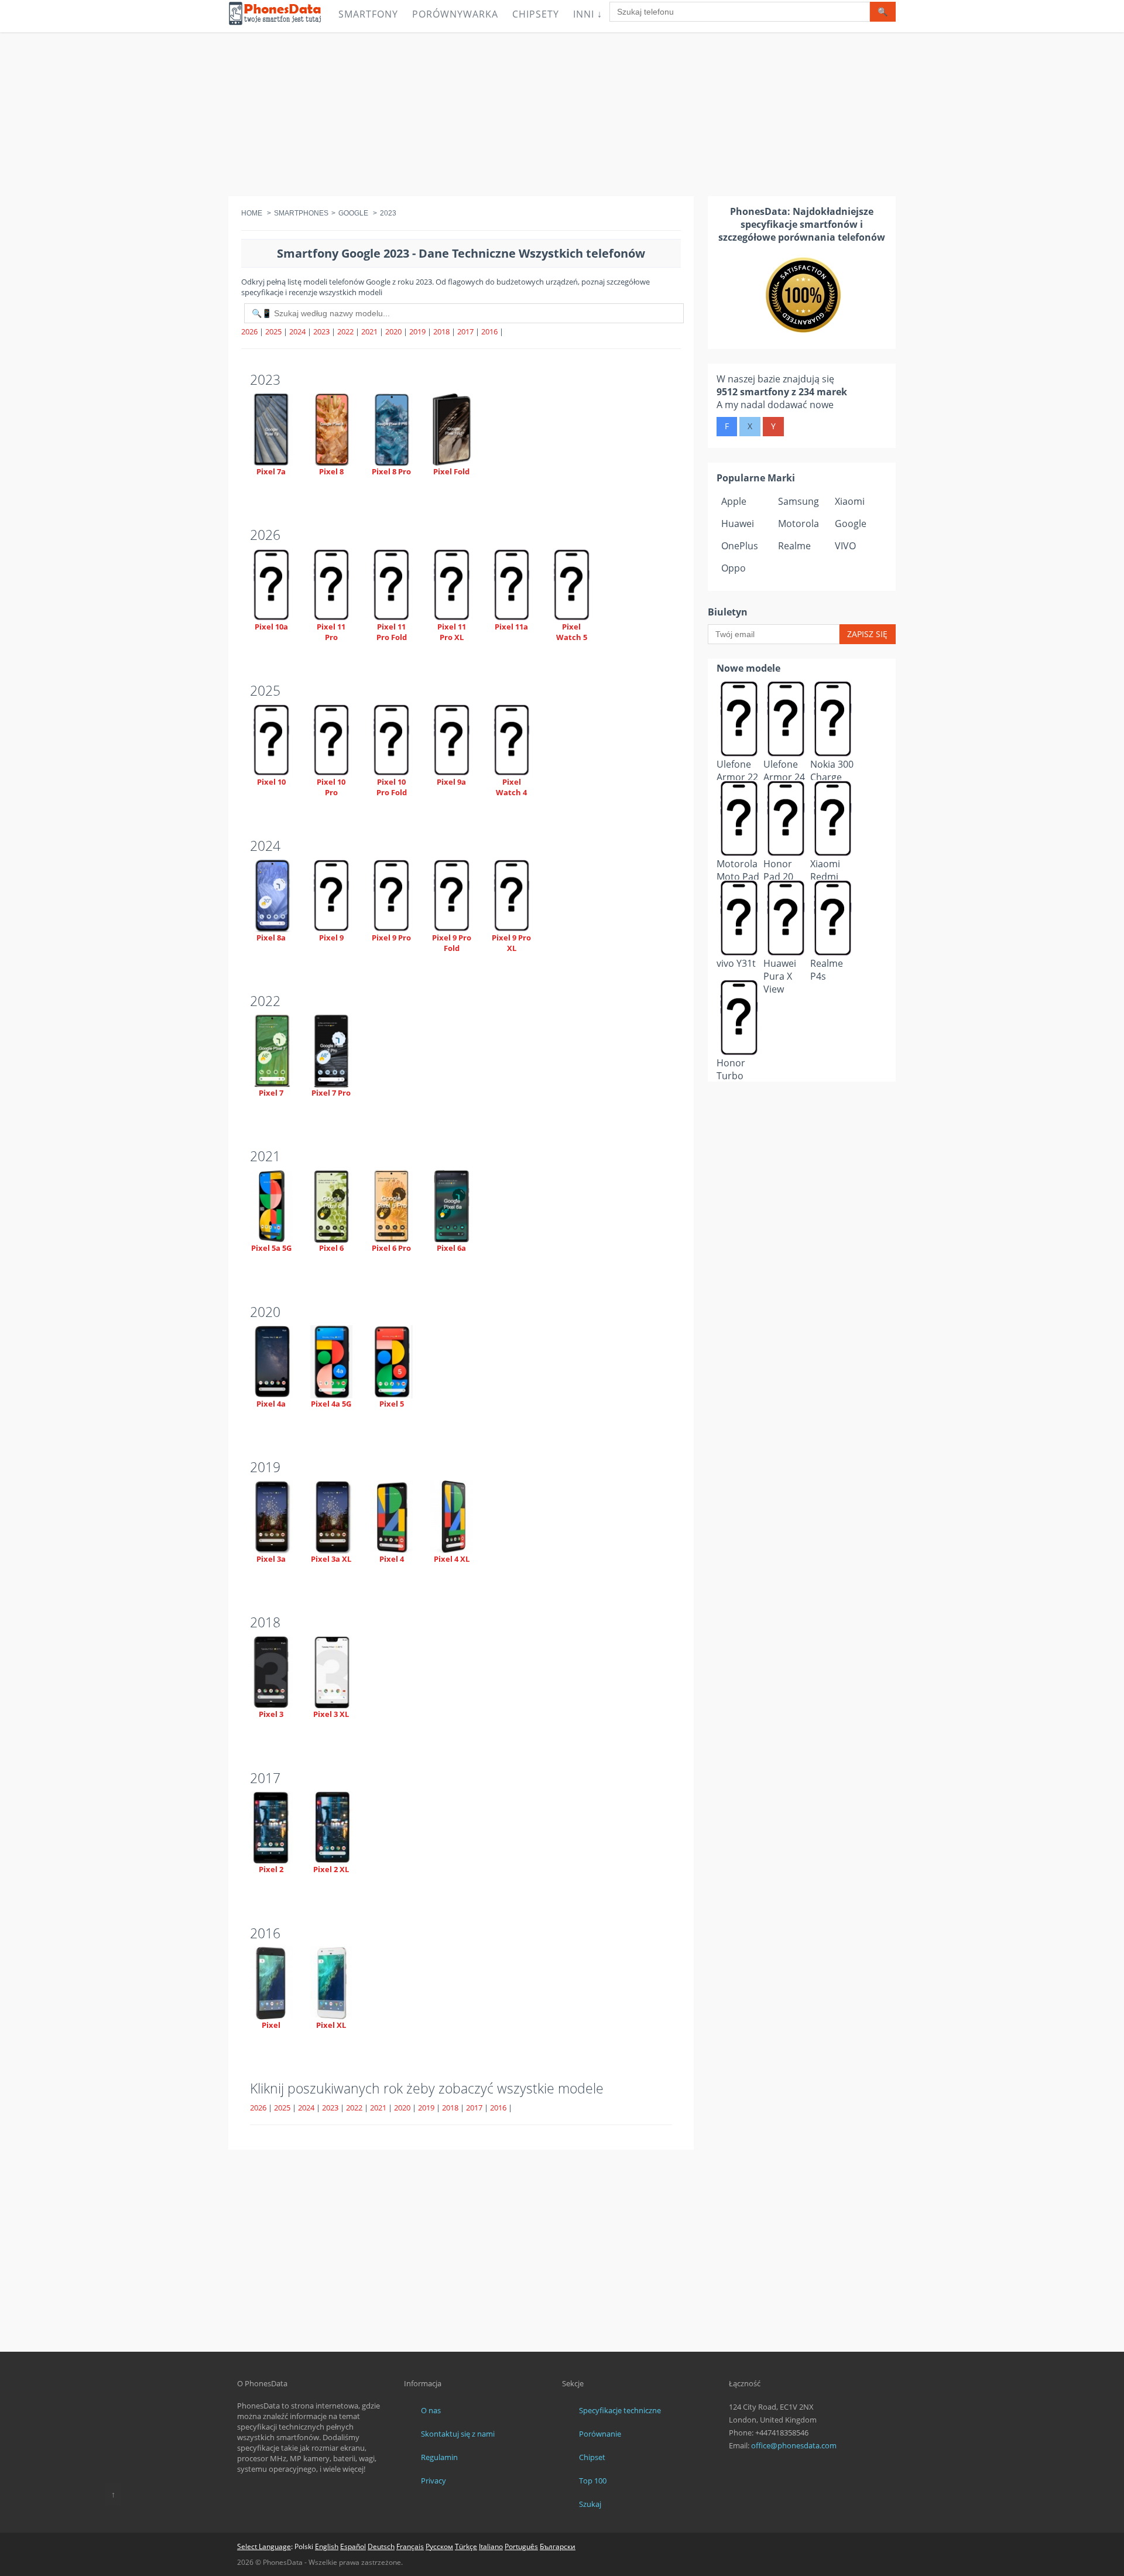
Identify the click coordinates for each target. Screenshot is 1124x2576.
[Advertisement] (562, 114)
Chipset (592, 2457)
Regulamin (439, 2457)
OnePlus (740, 546)
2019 (417, 331)
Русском (439, 2546)
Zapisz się (867, 634)
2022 (345, 331)
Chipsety (536, 14)
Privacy (434, 2481)
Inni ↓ (588, 14)
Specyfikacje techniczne (620, 2410)
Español (353, 2546)
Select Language (264, 2546)
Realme (794, 546)
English (327, 2546)
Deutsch (381, 2546)
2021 (369, 331)
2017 (465, 331)
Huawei (738, 524)
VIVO (845, 546)
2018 (441, 331)
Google (851, 524)
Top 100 (593, 2481)
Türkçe (466, 2546)
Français (410, 2546)
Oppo (734, 568)
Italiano (491, 2546)
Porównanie (600, 2434)
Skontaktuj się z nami (458, 2434)
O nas (431, 2410)
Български (558, 2546)
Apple (734, 501)
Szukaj (590, 2504)
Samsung (799, 501)
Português (521, 2546)
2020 (393, 331)
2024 (297, 331)
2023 (321, 331)
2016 (489, 331)
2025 (273, 331)
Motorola (799, 524)
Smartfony (368, 14)
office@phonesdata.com (794, 2445)
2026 (249, 331)
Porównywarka (455, 14)
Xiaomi (850, 501)
